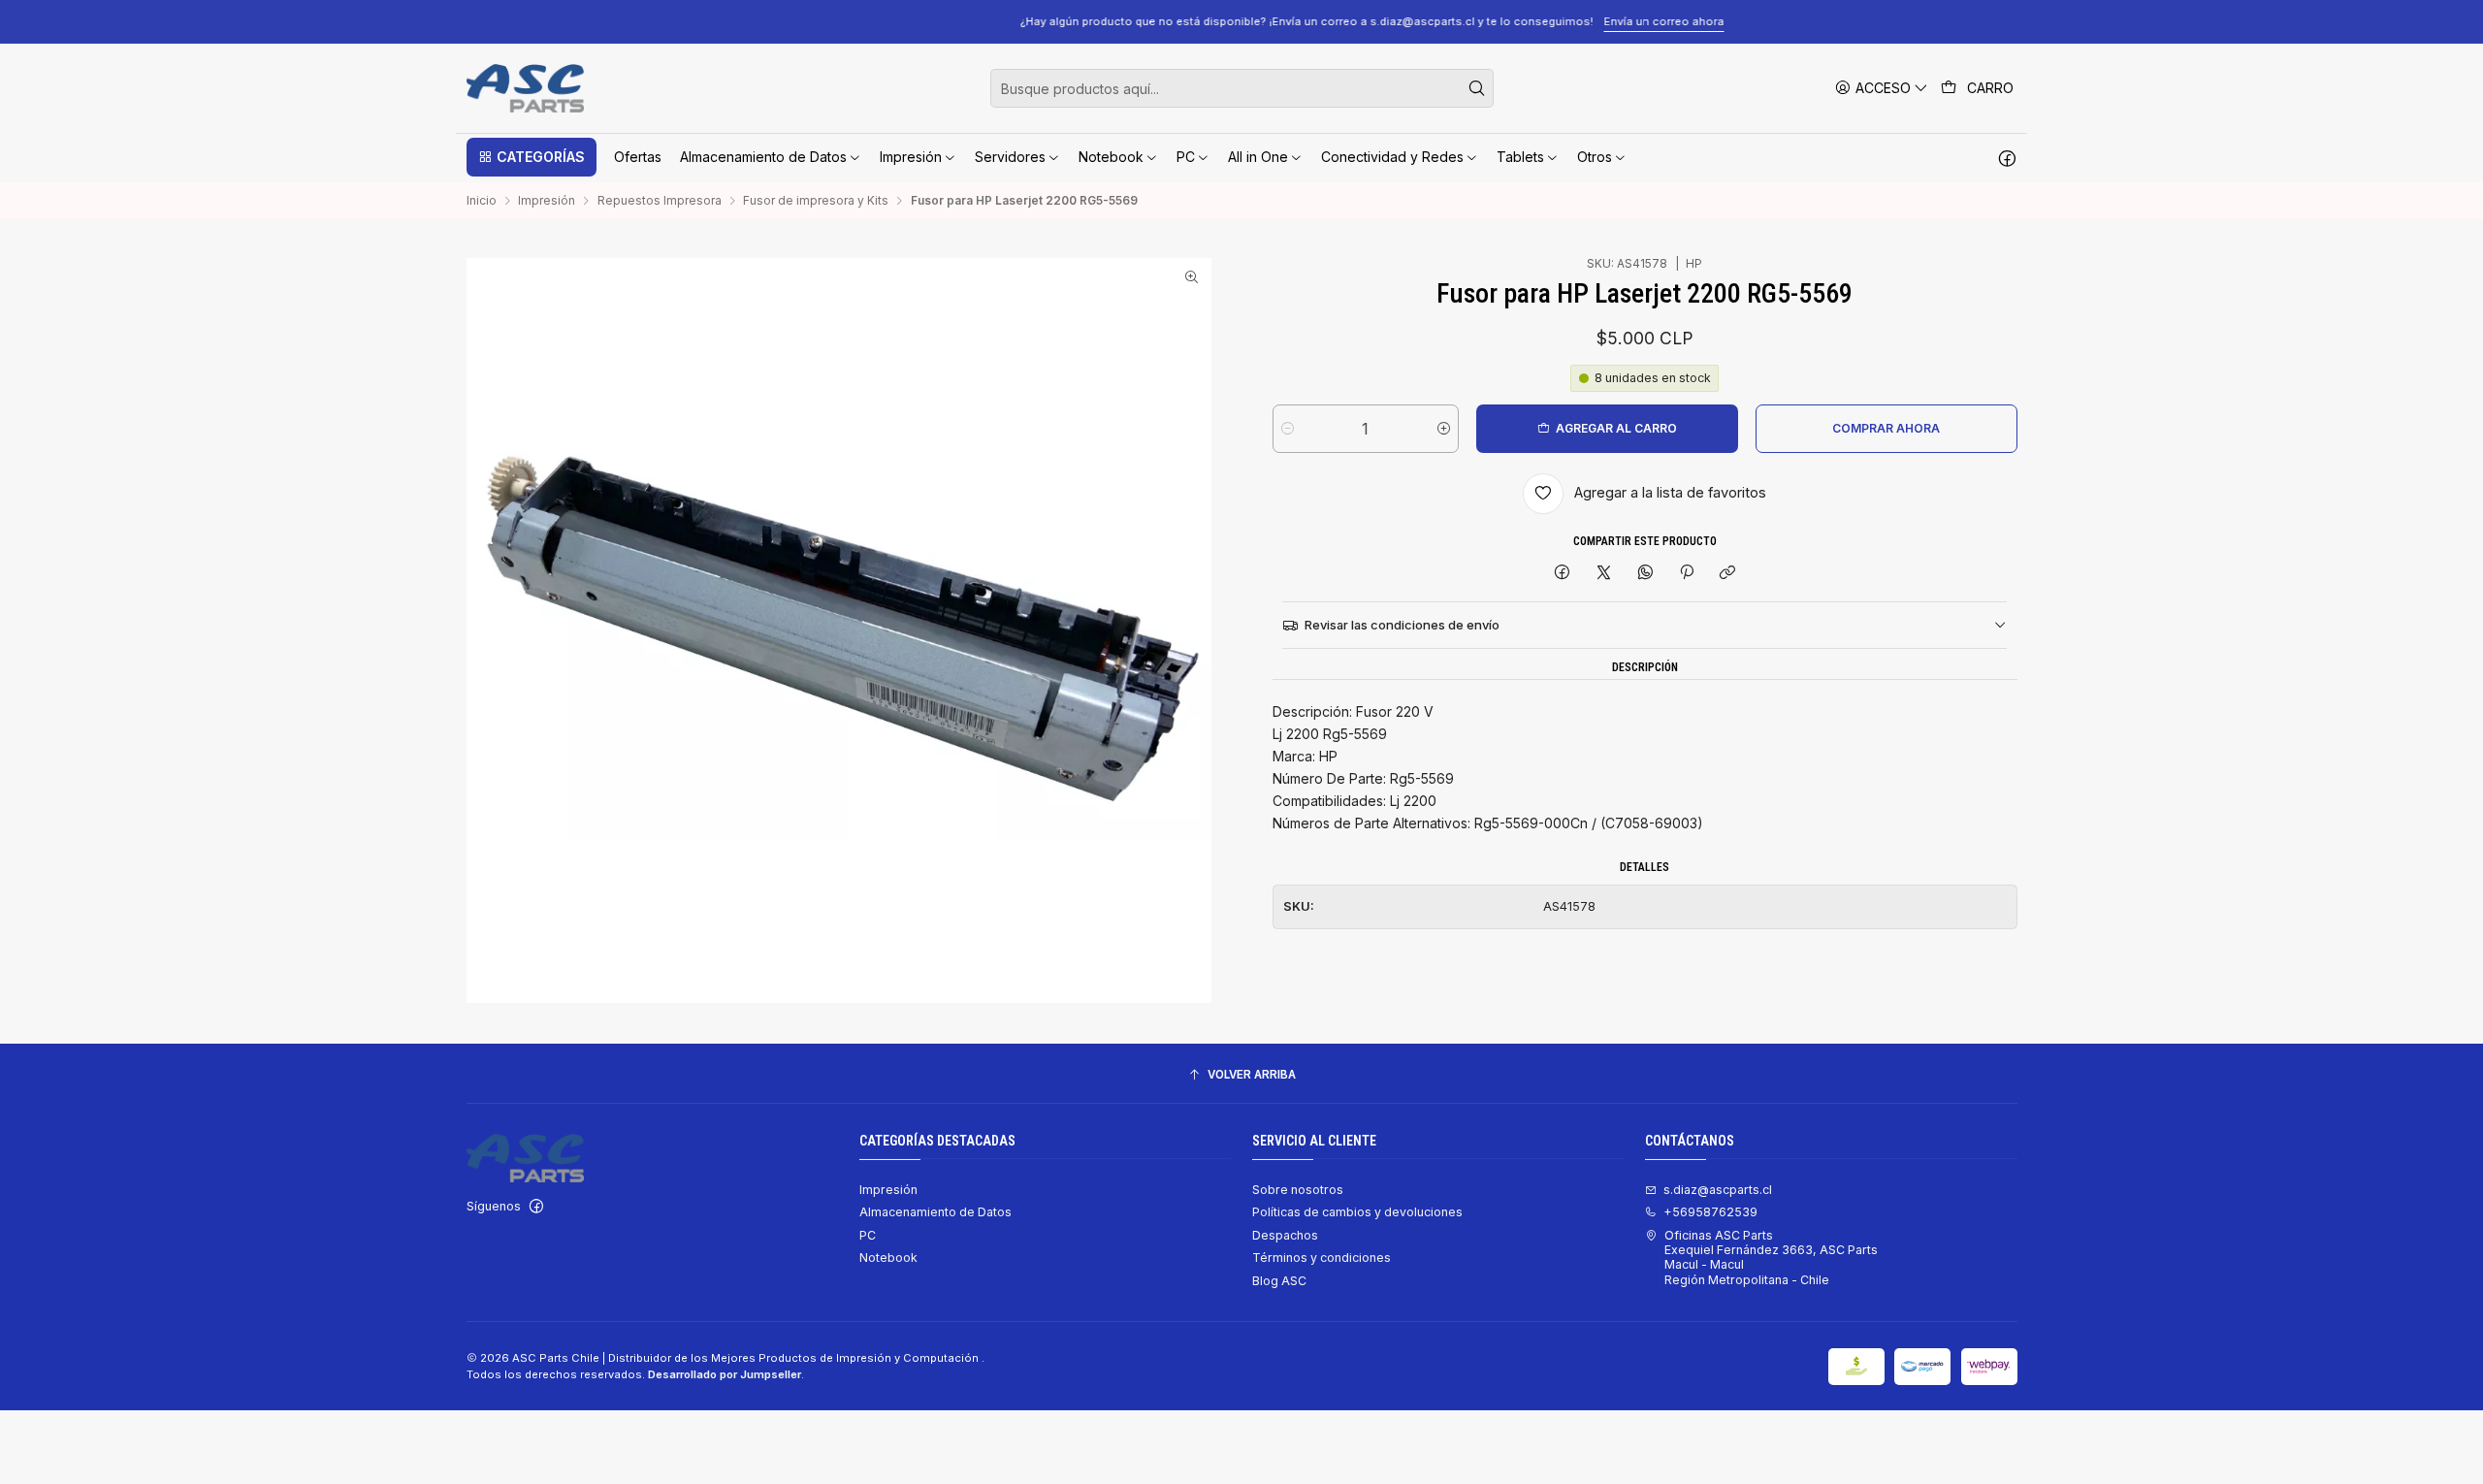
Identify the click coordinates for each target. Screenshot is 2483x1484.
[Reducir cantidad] (1288, 429)
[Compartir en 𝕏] (1604, 574)
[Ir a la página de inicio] (525, 88)
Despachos (1285, 1235)
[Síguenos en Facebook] (2007, 157)
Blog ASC (1279, 1281)
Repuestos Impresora (660, 201)
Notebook (888, 1258)
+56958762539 (1710, 1212)
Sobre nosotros (1298, 1190)
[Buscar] (1477, 88)
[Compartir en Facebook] (1563, 574)
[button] (532, 157)
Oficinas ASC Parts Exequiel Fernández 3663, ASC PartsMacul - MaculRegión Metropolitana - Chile (1771, 1258)
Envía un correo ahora (1533, 21)
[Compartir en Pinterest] (1687, 574)
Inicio (482, 201)
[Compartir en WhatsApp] (1645, 574)
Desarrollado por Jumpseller (725, 1374)
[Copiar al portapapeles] (1728, 574)
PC (868, 1235)
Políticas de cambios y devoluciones (1357, 1212)
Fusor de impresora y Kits (816, 201)
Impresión (547, 201)
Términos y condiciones (1322, 1258)
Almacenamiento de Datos (935, 1212)
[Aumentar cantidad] (1444, 429)
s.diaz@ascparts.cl (1718, 1190)
